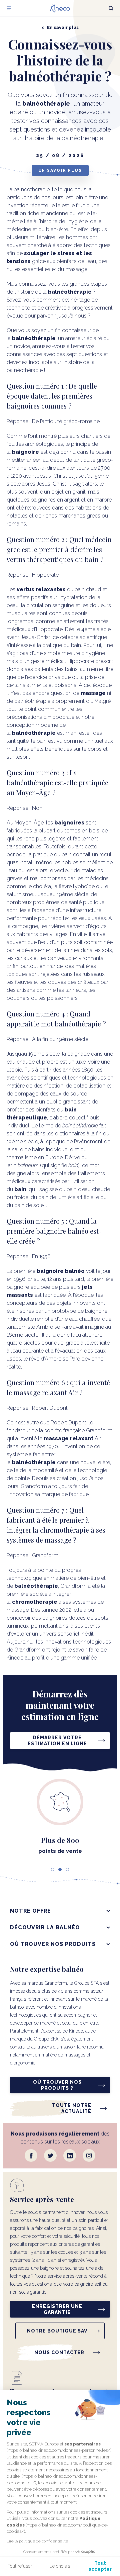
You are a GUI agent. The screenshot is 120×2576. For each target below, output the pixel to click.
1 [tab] (53, 1869)
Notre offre (30, 1911)
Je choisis (60, 2566)
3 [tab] (67, 1869)
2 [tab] (60, 1869)
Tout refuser (20, 2566)
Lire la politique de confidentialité (37, 2541)
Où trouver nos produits (53, 1944)
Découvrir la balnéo (45, 1927)
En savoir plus (60, 170)
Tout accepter (100, 2566)
